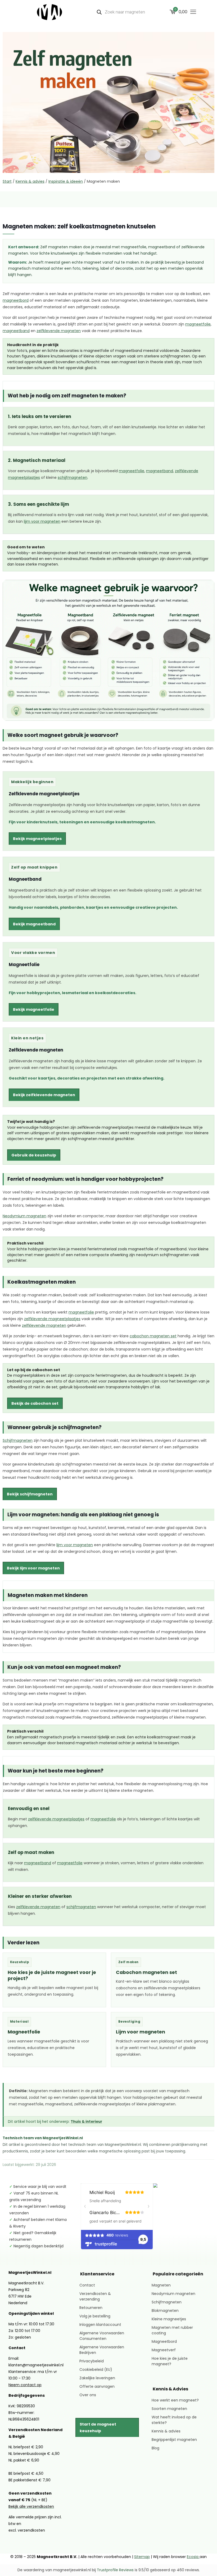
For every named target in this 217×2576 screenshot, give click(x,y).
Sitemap (142, 2557)
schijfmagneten (73, 478)
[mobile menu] (193, 12)
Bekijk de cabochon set (35, 1403)
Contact (87, 2285)
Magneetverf (164, 2350)
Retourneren (91, 2308)
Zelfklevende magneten (36, 1050)
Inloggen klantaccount (100, 2325)
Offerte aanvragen (97, 2386)
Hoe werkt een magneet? (175, 2400)
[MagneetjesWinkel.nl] (49, 12)
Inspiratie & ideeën (66, 181)
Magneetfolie (24, 965)
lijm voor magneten (42, 522)
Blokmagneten (165, 2311)
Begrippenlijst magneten (174, 2440)
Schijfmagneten (18, 1440)
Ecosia (193, 2557)
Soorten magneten (169, 2409)
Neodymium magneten (24, 1216)
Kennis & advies (30, 181)
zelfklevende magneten (59, 331)
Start (7, 181)
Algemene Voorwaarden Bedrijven (102, 2350)
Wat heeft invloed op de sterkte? (174, 2420)
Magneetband (25, 879)
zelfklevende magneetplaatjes (52, 1319)
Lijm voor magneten (141, 2032)
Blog (155, 2448)
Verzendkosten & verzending (95, 2296)
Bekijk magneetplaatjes (37, 839)
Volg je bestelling (95, 2316)
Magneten (161, 2285)
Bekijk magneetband (34, 924)
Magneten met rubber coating (172, 2330)
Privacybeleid (92, 2361)
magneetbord (16, 300)
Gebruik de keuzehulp (34, 1155)
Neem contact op (25, 2385)
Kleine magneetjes (169, 2319)
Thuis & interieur (86, 2122)
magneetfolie (198, 324)
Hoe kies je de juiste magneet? (170, 2361)
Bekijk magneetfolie (34, 1009)
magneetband (16, 331)
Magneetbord (164, 2341)
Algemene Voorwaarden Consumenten (102, 2336)
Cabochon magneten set (146, 1972)
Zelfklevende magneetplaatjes (44, 794)
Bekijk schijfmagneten (30, 1494)
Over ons (88, 2395)
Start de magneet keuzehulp (98, 2428)
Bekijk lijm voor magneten (33, 1568)
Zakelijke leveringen (97, 2378)
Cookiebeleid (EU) (96, 2370)
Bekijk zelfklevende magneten (44, 1095)
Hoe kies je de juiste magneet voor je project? (52, 1975)
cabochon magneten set (153, 1336)
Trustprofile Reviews (115, 2570)
